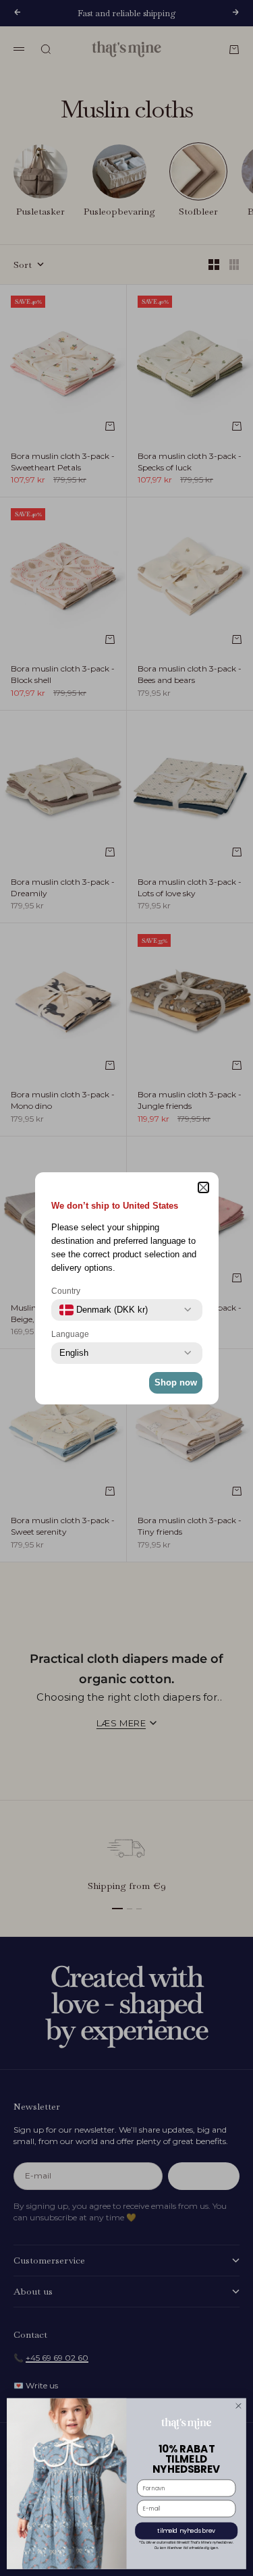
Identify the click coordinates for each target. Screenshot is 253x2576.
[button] (203, 1187)
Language (70, 1334)
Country (66, 1291)
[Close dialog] (239, 2406)
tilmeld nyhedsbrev (186, 2531)
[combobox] (104, 1310)
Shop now (176, 1382)
